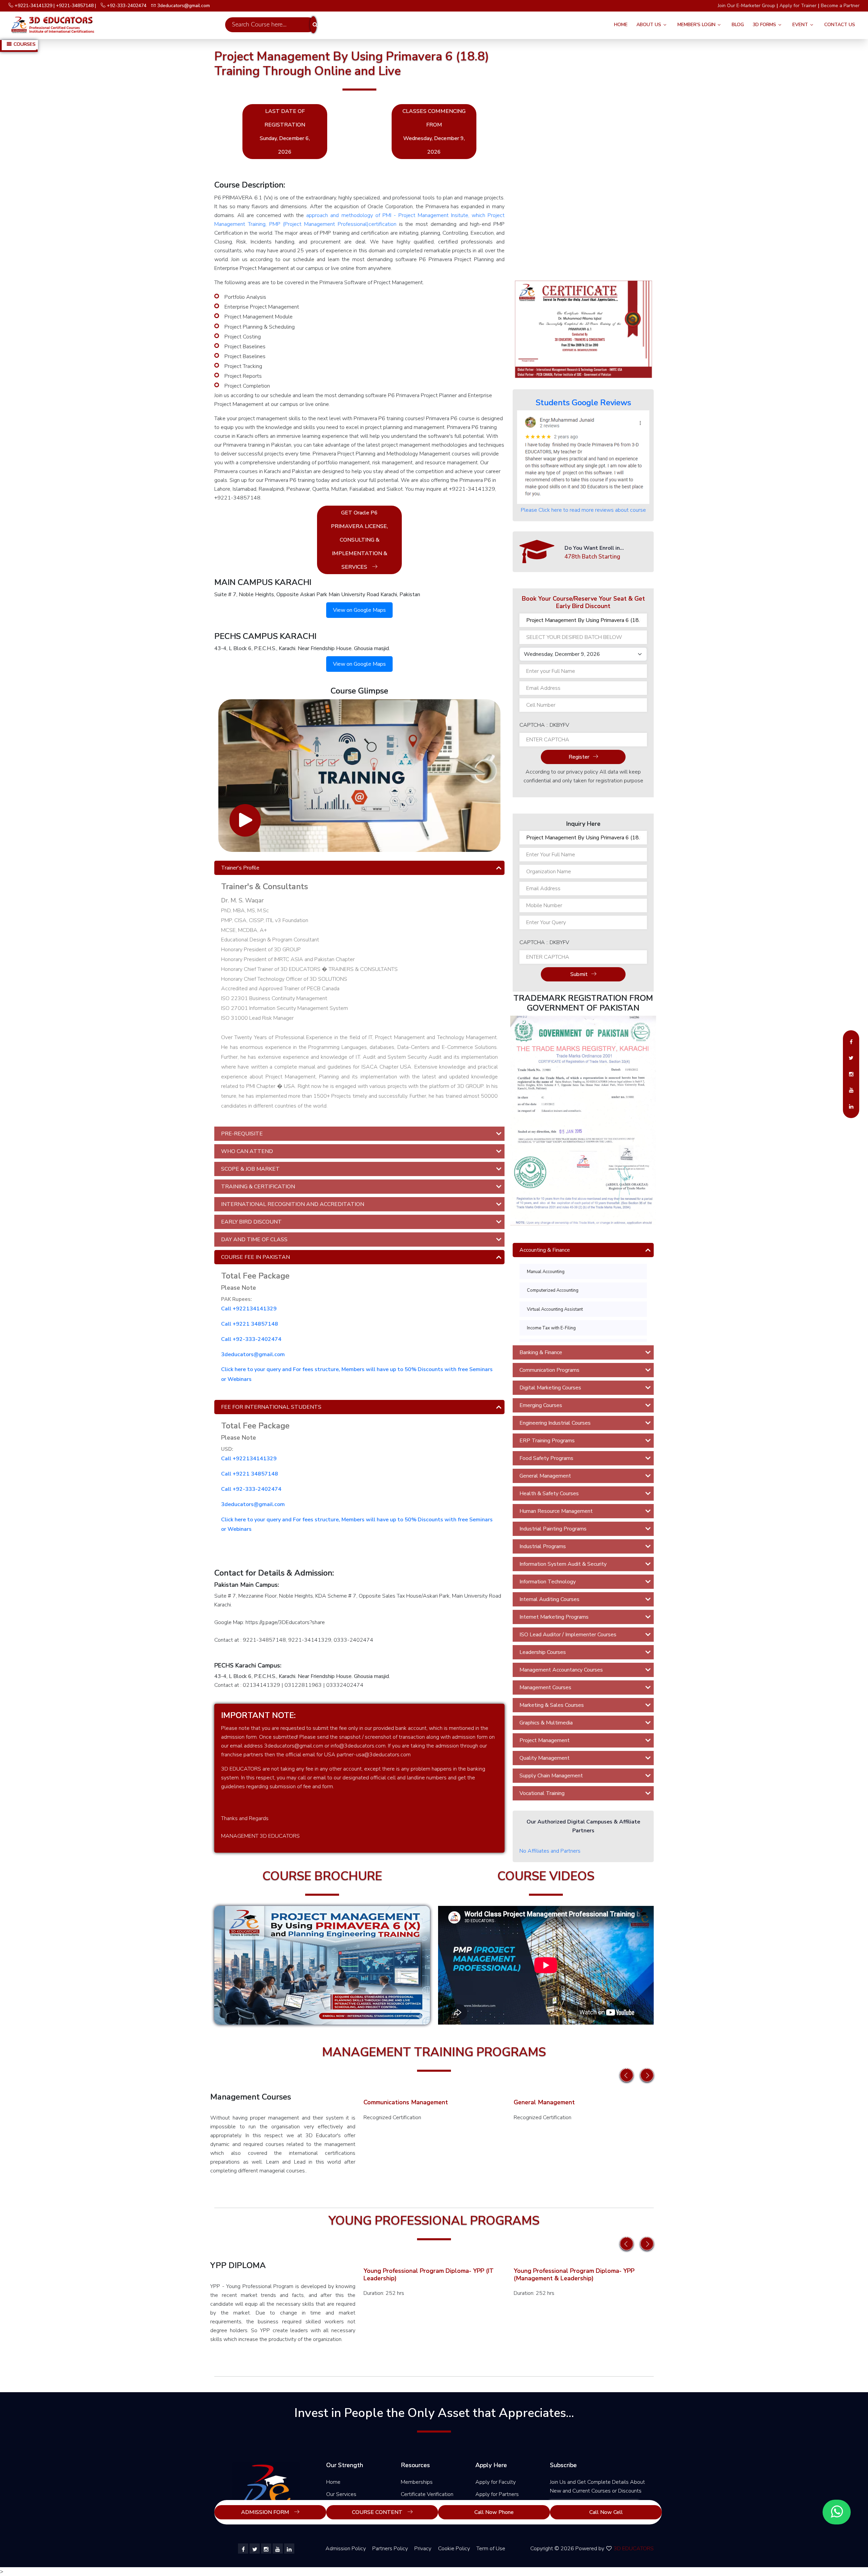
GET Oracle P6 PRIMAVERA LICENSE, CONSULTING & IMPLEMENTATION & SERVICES (359, 540)
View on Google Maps (359, 610)
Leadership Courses (543, 1652)
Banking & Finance (541, 1352)
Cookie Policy (454, 2549)
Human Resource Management (556, 1511)
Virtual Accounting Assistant (555, 1309)
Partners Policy (390, 2549)
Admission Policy (346, 2549)
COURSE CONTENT (378, 2512)
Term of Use (491, 2549)
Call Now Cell (606, 2512)
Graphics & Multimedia (546, 1723)
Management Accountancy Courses (561, 1670)
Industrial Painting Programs (553, 1529)
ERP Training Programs (547, 1441)
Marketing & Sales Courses (552, 1705)
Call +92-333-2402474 (251, 1339)
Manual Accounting (546, 1272)
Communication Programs (549, 1370)
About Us (649, 25)
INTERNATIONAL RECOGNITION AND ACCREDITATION (293, 1204)
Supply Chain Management (551, 1776)
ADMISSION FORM (266, 2512)
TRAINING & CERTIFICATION (258, 1187)
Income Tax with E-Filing (551, 1328)
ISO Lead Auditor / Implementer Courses (568, 1635)
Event (800, 25)
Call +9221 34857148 (250, 1324)
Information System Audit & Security (563, 1564)
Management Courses (545, 1687)
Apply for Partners (497, 2494)
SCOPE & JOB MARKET (250, 1169)
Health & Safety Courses (549, 1494)
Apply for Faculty (496, 2482)
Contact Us (840, 25)
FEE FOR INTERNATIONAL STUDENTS (271, 1407)
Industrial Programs (543, 1546)
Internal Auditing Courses (549, 1599)
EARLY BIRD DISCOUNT (251, 1222)
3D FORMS (764, 25)
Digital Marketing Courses (550, 1388)
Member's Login (696, 25)
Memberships (417, 2482)
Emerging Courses (541, 1405)
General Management (545, 1476)
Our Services (341, 2494)
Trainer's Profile (240, 868)
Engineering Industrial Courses (555, 1423)
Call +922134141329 (249, 1309)
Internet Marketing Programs (554, 1617)
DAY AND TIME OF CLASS (254, 1240)
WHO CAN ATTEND (247, 1151)
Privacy (423, 2549)
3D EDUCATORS (634, 2549)
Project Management (545, 1740)
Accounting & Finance (545, 1250)
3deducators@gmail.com (253, 1354)
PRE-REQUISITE (242, 1134)
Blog (738, 25)
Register (579, 757)
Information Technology (548, 1582)
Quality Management (545, 1758)
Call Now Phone (494, 2512)
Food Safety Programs (546, 1458)
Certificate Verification (427, 2494)
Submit (579, 974)
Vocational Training (542, 1793)
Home (621, 25)
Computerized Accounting (553, 1290)
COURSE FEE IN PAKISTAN (255, 1257)
